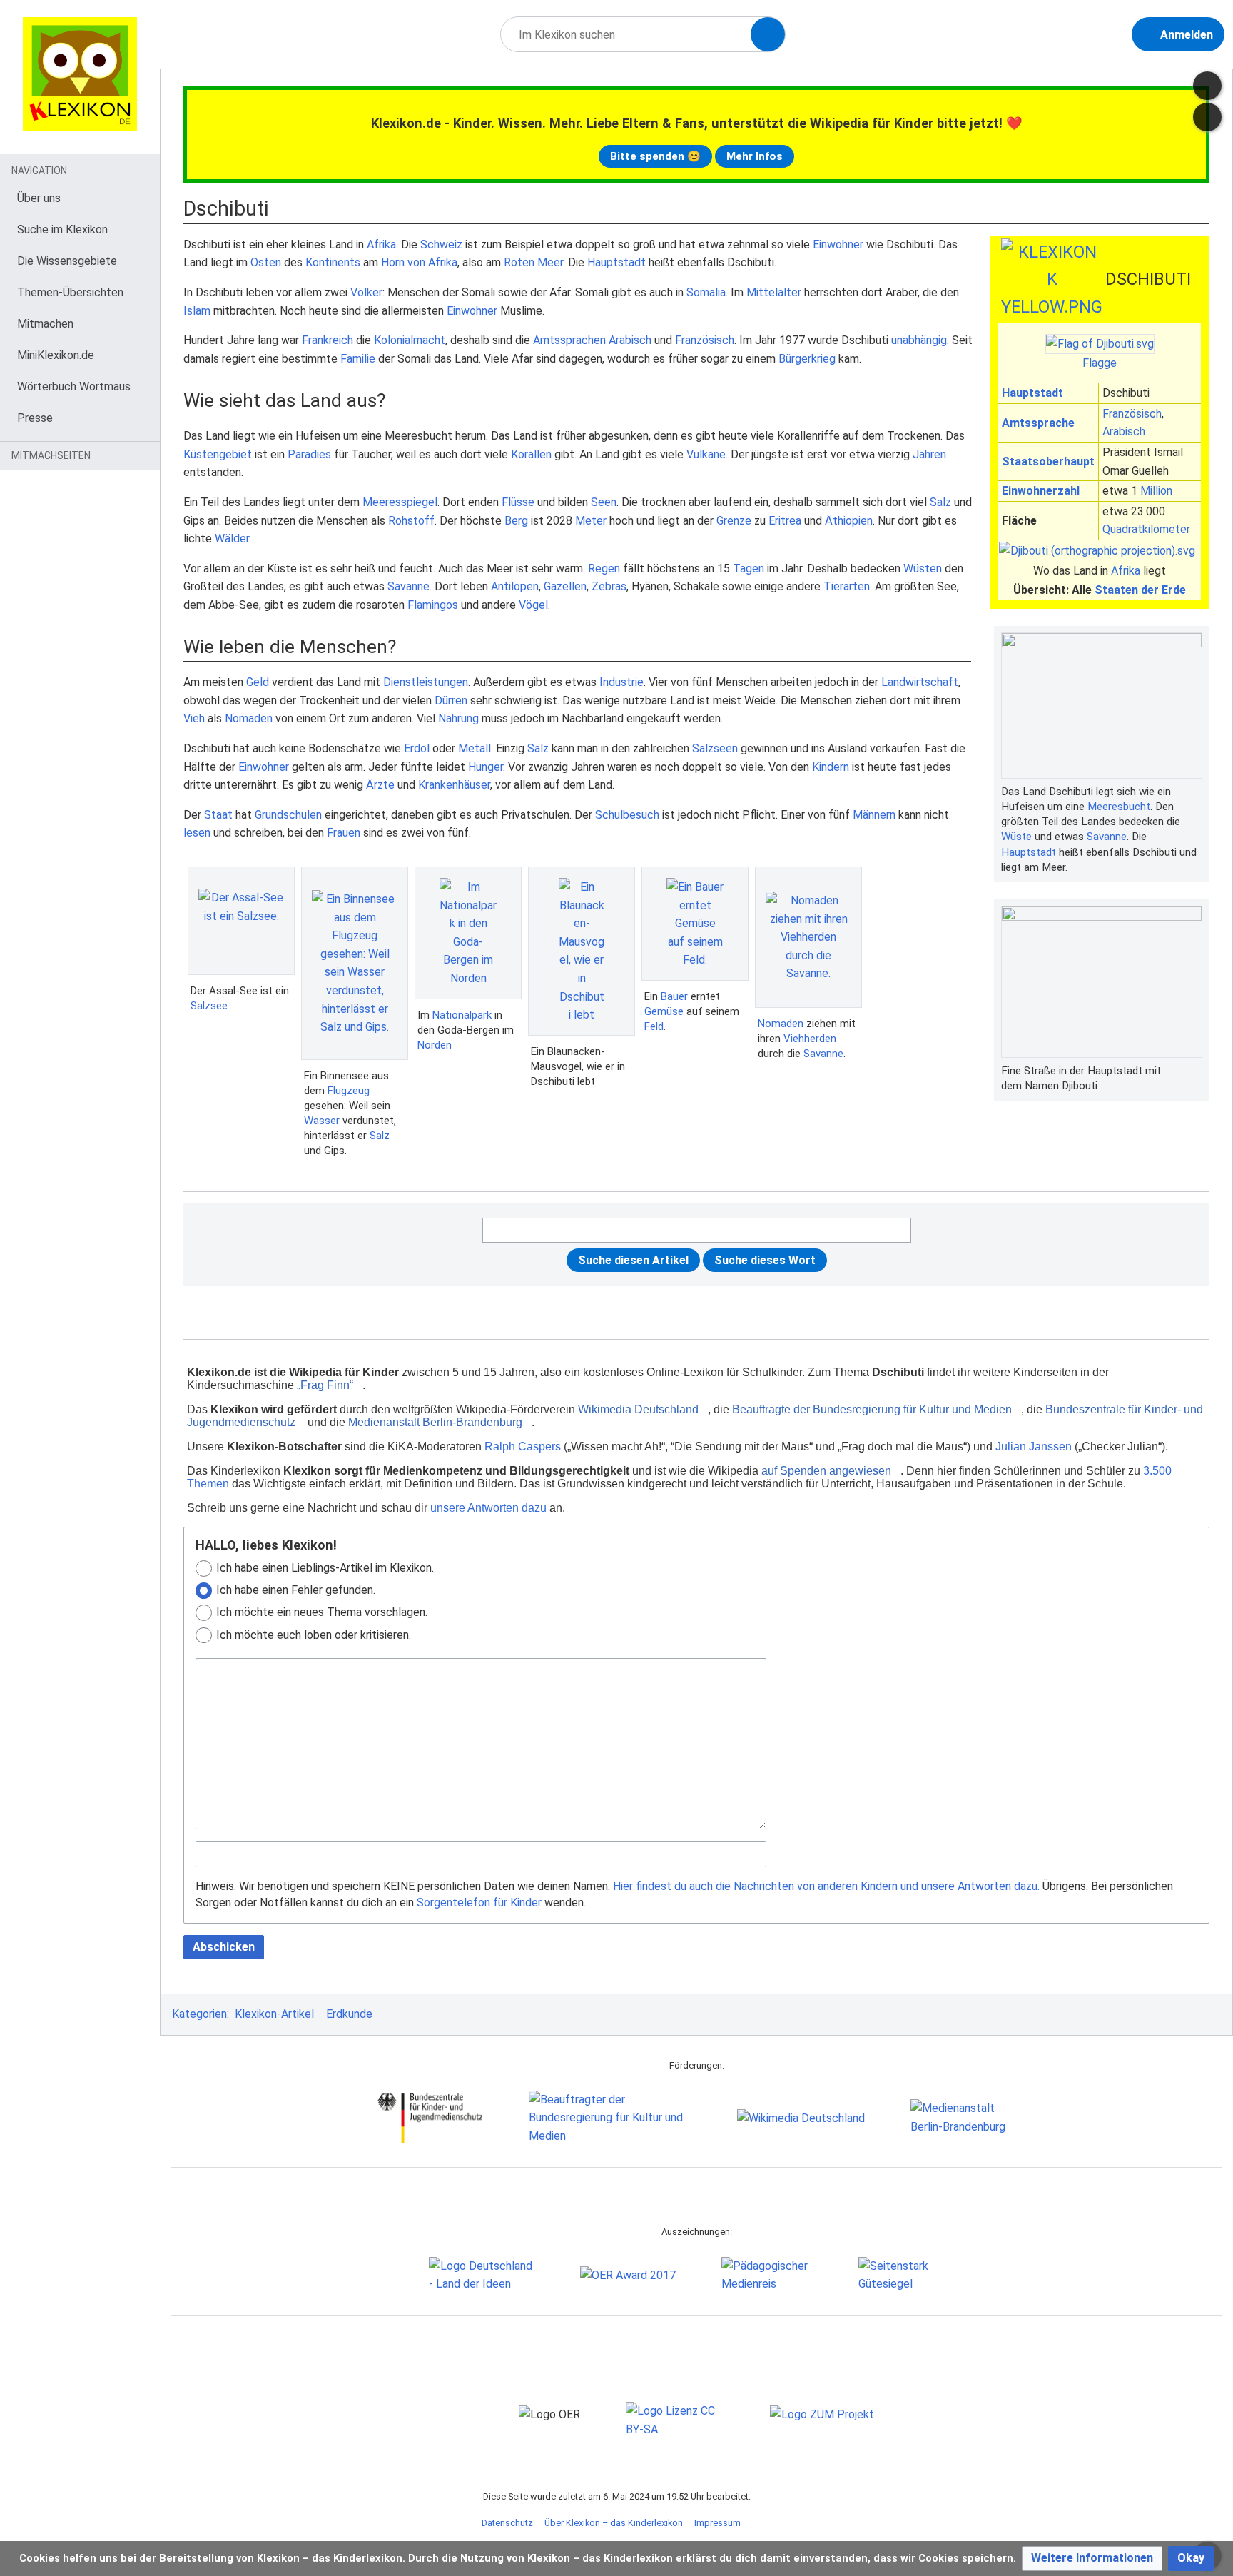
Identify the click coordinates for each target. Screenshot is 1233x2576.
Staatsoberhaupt (1048, 461)
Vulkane (706, 454)
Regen (604, 569)
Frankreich (328, 340)
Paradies (309, 454)
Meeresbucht (1119, 807)
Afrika (1126, 571)
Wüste (1016, 837)
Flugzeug (349, 1091)
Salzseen (715, 748)
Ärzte (380, 785)
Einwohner (838, 244)
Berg (516, 521)
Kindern (831, 767)
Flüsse (518, 502)
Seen (604, 502)
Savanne (1107, 837)
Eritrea (785, 521)
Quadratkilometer (1146, 529)
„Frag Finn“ (325, 1385)
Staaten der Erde (1140, 590)
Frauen (344, 833)
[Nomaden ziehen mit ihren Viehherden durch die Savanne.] (808, 937)
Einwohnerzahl (1041, 491)
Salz (940, 502)
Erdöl (417, 748)
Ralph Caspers (523, 1446)
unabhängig (919, 340)
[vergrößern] (1195, 792)
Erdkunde (349, 2014)
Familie (358, 359)
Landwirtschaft (920, 682)
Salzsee (209, 1006)
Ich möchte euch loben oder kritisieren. (314, 1635)
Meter (591, 521)
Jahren (929, 454)
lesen (197, 833)
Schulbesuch (627, 815)
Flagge (1100, 363)
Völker (366, 292)
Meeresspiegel (400, 502)
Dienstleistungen (426, 682)
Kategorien (199, 2014)
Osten (266, 262)
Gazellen (565, 586)
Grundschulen (288, 815)
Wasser (322, 1121)
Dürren (451, 701)
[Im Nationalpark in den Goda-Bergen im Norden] (468, 933)
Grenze (734, 521)
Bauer (674, 996)
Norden (435, 1045)
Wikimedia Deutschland (638, 1409)
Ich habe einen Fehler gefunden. (296, 1590)
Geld (258, 682)
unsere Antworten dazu (488, 1508)
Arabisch (1124, 431)
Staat (218, 815)
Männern (874, 815)
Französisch (1132, 414)
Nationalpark (462, 1015)
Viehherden (810, 1039)
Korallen (531, 454)
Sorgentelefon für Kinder (479, 1903)
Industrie (621, 682)
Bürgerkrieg (807, 359)
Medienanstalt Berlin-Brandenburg (435, 1422)
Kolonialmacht (410, 340)
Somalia (706, 292)
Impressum (717, 2523)
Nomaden (249, 718)
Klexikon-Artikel (274, 2014)
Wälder (232, 539)
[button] (1092, 2559)
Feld (654, 1026)
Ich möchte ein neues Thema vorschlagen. (322, 1612)
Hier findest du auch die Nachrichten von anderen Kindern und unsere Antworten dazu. (826, 1886)
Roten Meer (533, 262)
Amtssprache (1038, 423)
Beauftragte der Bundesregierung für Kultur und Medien (872, 1409)
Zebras (609, 586)
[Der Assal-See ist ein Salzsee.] (241, 921)
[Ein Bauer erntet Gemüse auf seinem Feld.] (695, 924)
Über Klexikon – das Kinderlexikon (614, 2523)
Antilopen (515, 586)
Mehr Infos (755, 156)
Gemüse (664, 1011)
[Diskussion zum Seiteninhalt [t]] (1207, 86)
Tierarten (847, 586)
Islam (197, 311)
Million (1156, 491)
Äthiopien (849, 521)
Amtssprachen (569, 340)
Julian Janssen (1034, 1446)
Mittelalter (774, 292)
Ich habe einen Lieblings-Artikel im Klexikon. (325, 1568)
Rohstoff (411, 521)
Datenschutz (507, 2523)
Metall (475, 748)
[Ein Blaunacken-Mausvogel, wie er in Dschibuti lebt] (582, 951)
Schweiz (441, 244)
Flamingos (433, 605)
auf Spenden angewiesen (826, 1471)
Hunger (486, 767)
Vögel (533, 605)
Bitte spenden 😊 (655, 156)
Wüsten (923, 569)
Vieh (194, 718)
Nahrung (458, 718)
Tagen (749, 569)
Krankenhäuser (454, 785)
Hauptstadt (1032, 393)
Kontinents (333, 262)
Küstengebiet (218, 454)
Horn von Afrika (419, 262)
